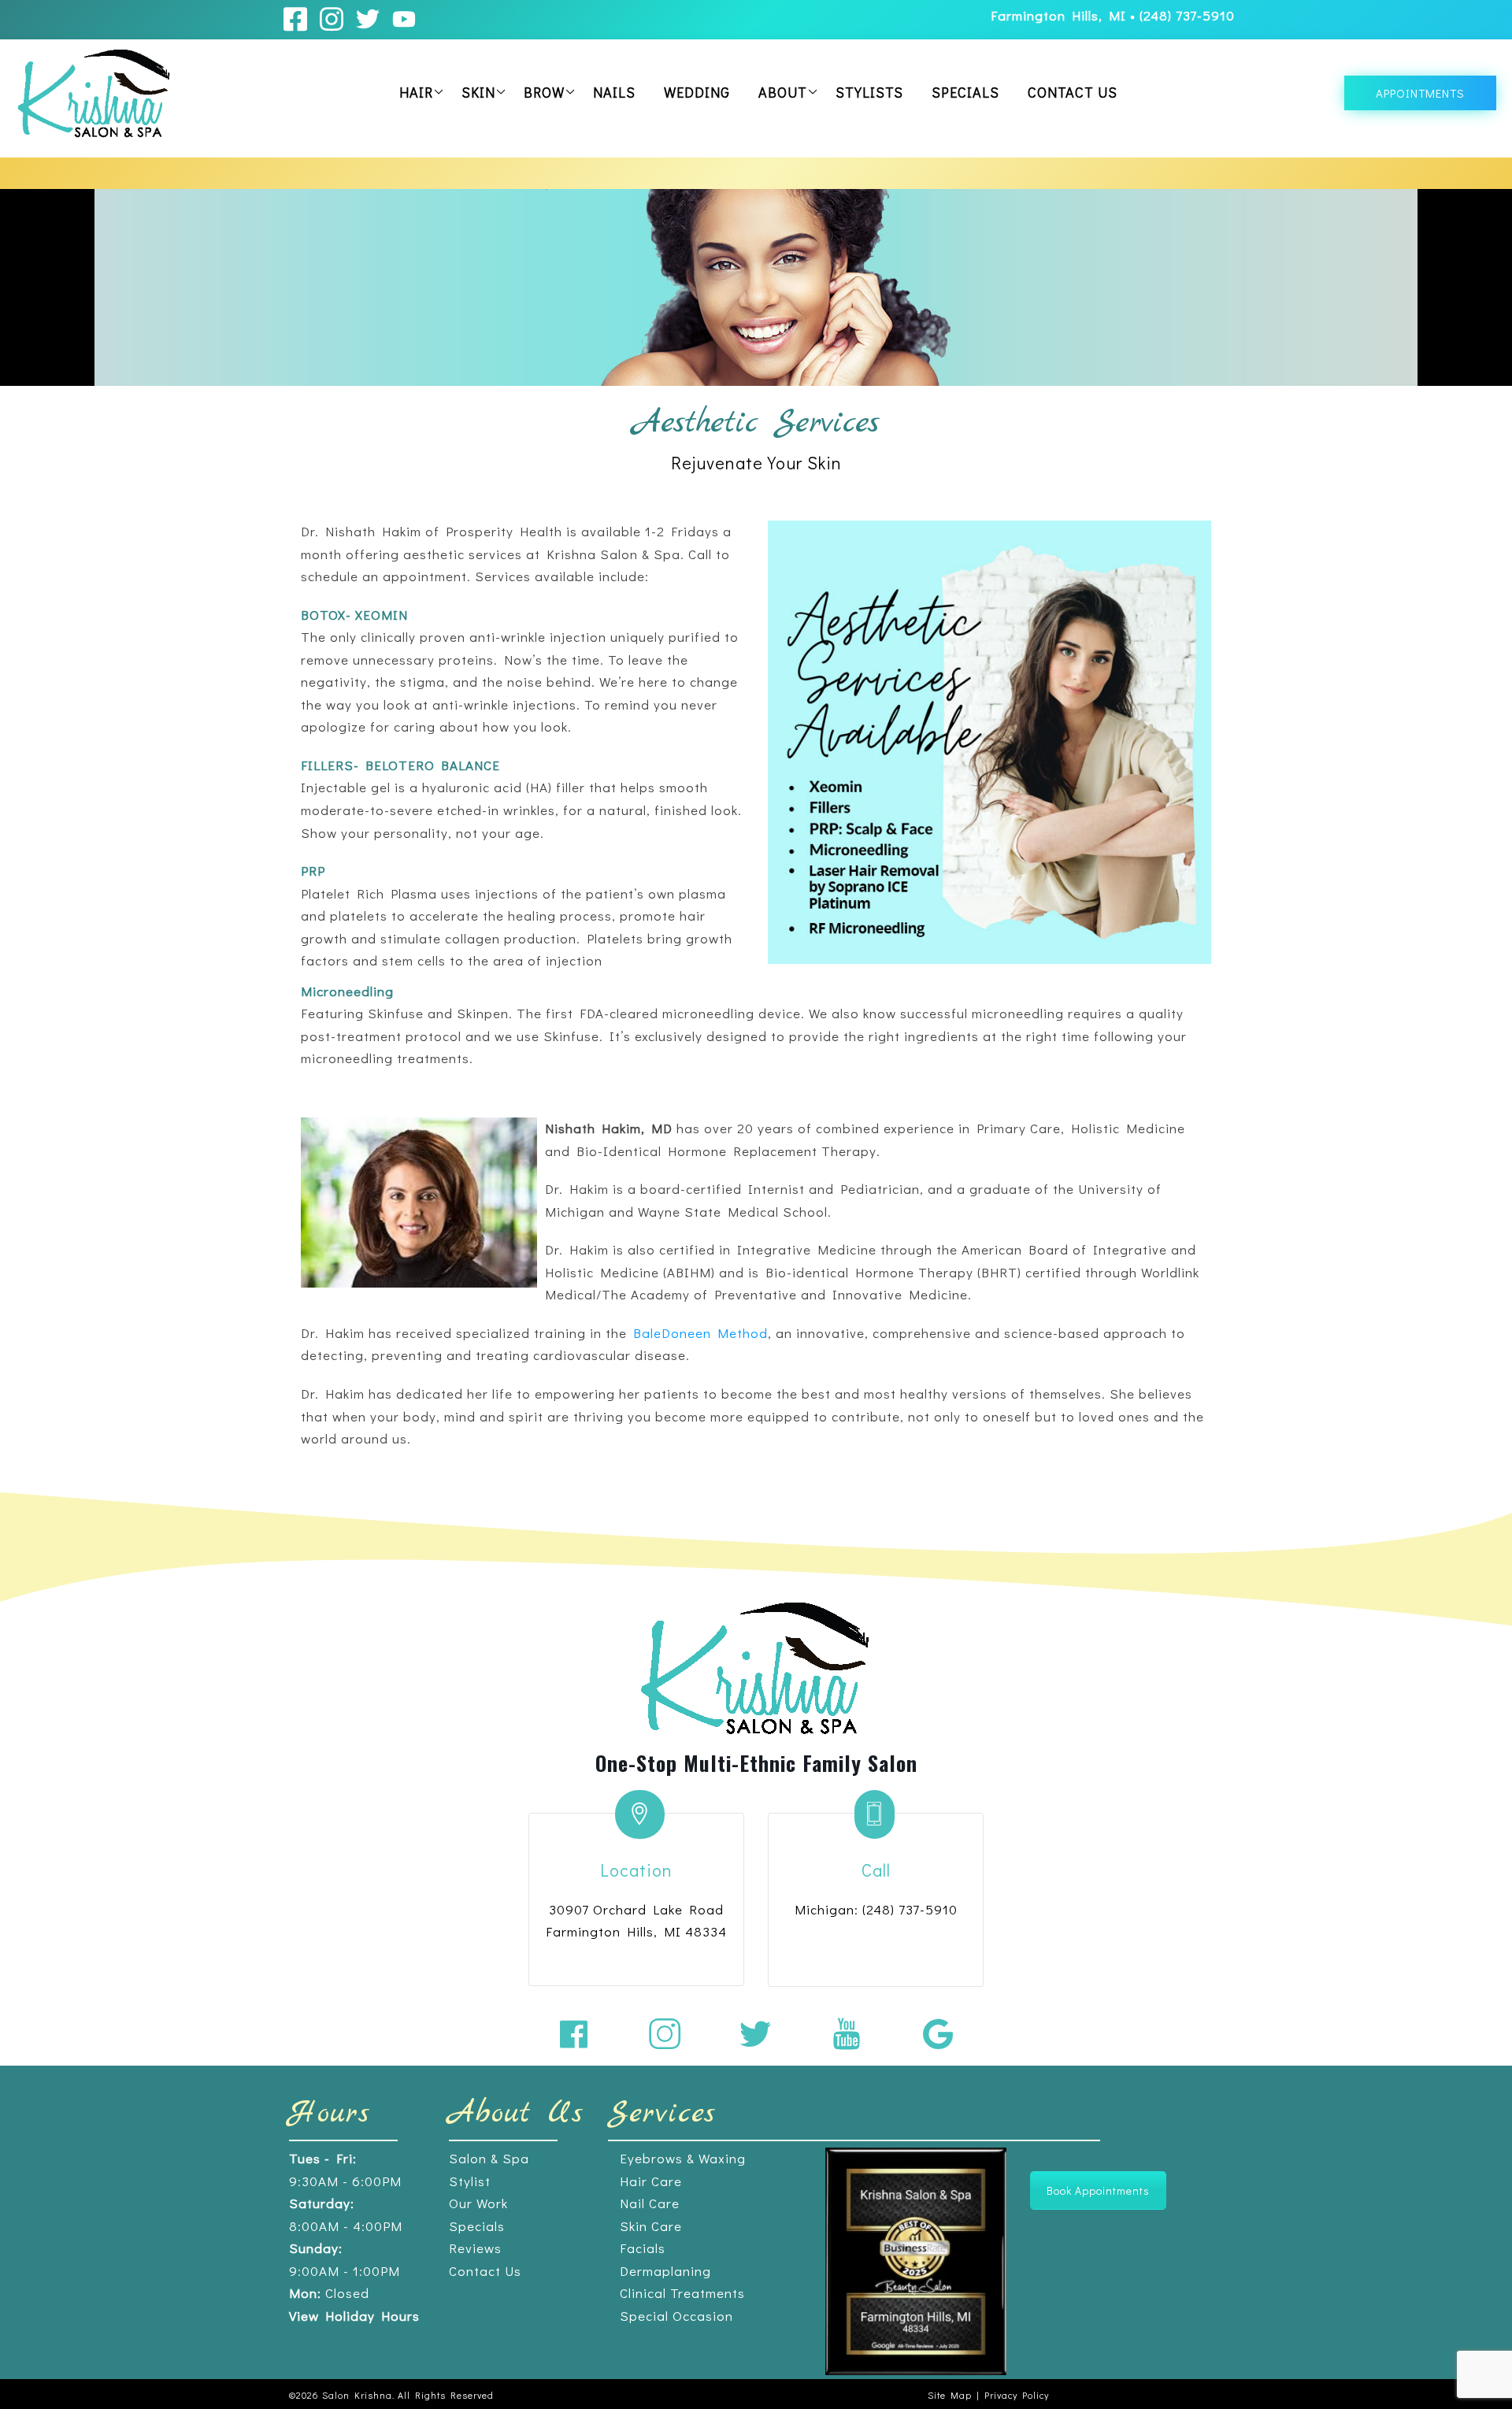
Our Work (478, 2203)
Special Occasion (676, 2316)
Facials (643, 2248)
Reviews (475, 2248)
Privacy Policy (1017, 2395)
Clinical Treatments (682, 2293)
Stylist (470, 2181)
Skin (478, 92)
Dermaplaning (665, 2271)
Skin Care (651, 2226)
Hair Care (651, 2181)
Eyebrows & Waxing (683, 2158)
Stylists (869, 92)
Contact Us (1073, 92)
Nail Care (650, 2203)
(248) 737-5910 (1187, 15)
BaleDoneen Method (700, 1333)
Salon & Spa (489, 2158)
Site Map (950, 2395)
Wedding (697, 92)
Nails (614, 92)
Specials (965, 92)
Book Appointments (1098, 2190)
